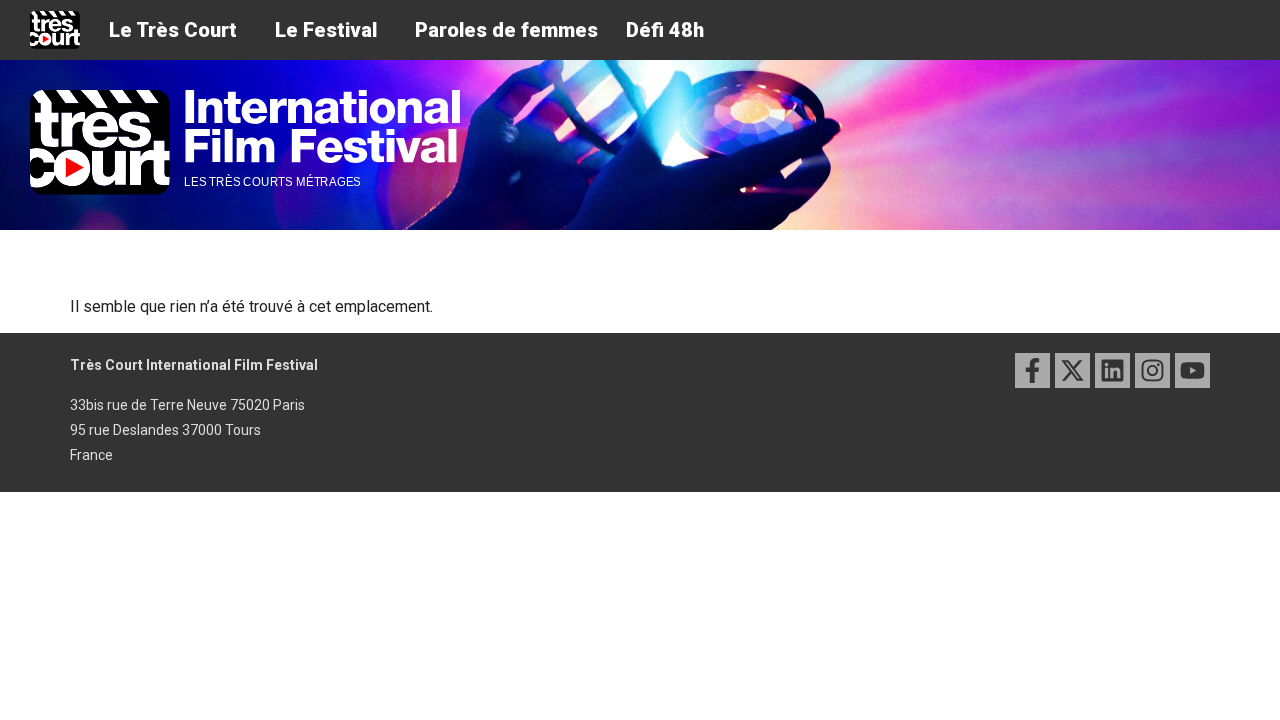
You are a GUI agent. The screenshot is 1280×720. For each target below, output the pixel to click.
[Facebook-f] (1032, 370)
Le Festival (326, 30)
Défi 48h (665, 30)
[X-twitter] (1072, 370)
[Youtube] (1192, 370)
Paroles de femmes (506, 30)
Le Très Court (173, 30)
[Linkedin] (1112, 370)
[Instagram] (1152, 370)
